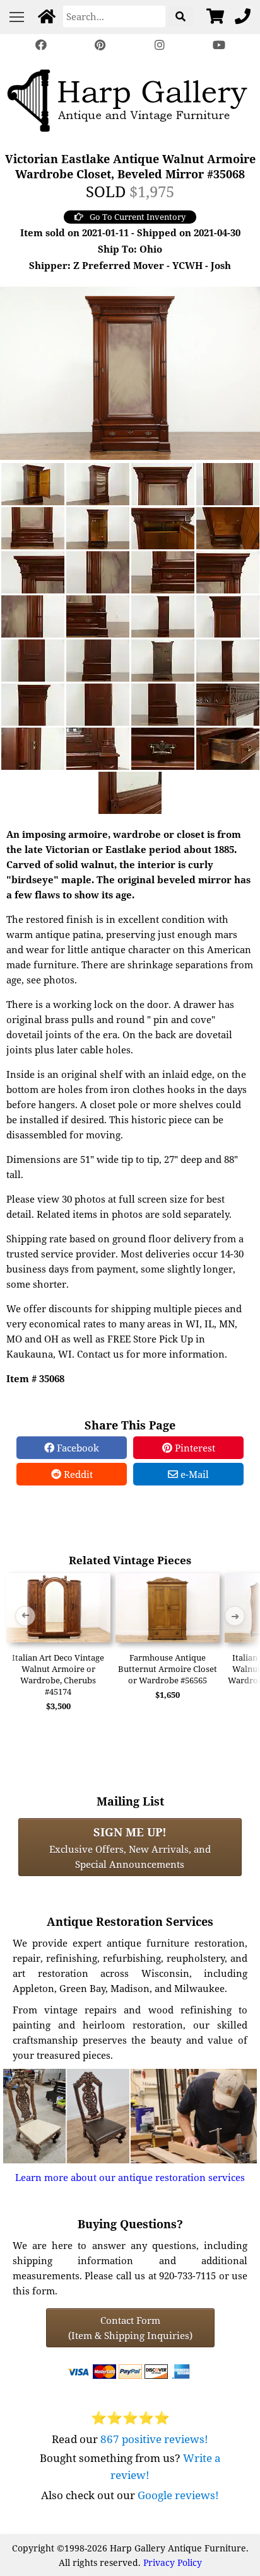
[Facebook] (41, 45)
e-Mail (193, 1474)
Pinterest (194, 1448)
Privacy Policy (173, 2562)
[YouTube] (219, 45)
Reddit (77, 1474)
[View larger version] (130, 372)
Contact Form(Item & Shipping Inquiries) (130, 2328)
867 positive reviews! (154, 2439)
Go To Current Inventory (138, 217)
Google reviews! (178, 2495)
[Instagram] (160, 45)
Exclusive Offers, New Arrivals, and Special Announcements (130, 1847)
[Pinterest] (100, 45)
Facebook (77, 1448)
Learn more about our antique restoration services (130, 2177)
